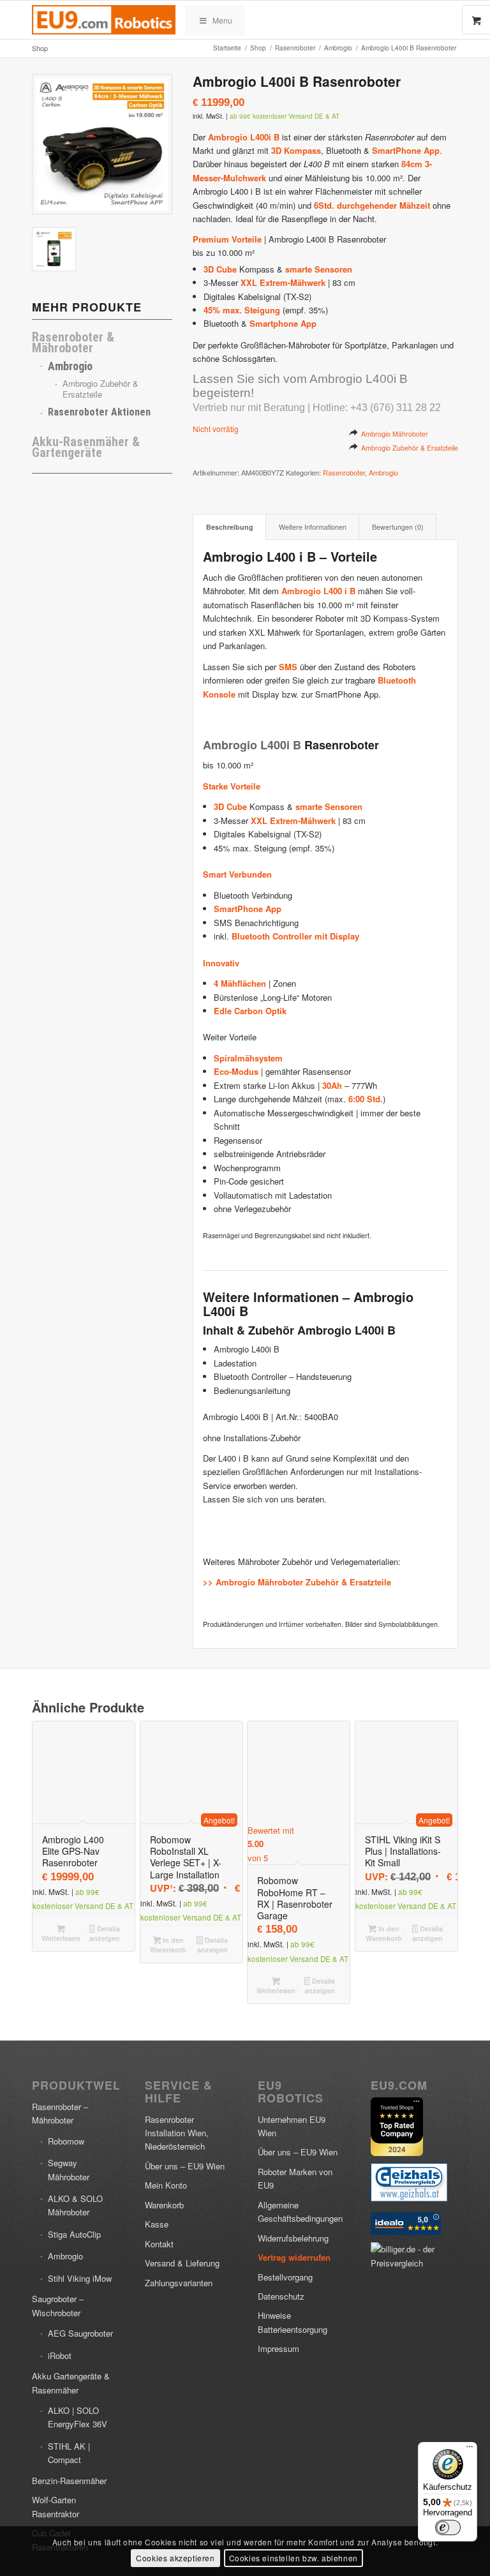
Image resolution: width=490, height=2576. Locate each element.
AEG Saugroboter (80, 2333)
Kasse (157, 2224)
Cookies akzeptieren (175, 2558)
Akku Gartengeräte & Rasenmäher (71, 2383)
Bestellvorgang (285, 2277)
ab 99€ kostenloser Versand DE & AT (285, 116)
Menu (222, 20)
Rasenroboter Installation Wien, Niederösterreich (177, 2133)
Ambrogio (70, 366)
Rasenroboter (344, 472)
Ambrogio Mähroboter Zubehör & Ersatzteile (303, 1582)
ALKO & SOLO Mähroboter (75, 2205)
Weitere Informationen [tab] (313, 527)
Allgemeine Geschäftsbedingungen (300, 2212)
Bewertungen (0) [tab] (398, 527)
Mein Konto (166, 2185)
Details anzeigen (105, 1933)
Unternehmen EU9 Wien (292, 2126)
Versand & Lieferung (182, 2263)
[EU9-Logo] (104, 20)
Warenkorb (164, 2205)
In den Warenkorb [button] (168, 1945)
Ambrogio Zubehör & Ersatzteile (100, 389)
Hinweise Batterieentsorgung (293, 2322)
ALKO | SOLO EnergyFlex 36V (78, 2417)
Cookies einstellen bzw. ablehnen (293, 2558)
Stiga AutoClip (74, 2234)
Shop (40, 48)
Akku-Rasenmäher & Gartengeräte (86, 447)
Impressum (278, 2348)
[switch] (448, 2527)
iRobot (60, 2355)
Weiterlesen (61, 1937)
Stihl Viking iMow (80, 2278)
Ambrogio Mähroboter (395, 434)
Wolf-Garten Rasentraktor (56, 2506)
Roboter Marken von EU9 (295, 2178)
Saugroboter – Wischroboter (58, 2305)
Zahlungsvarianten (179, 2283)
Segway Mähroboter (69, 2169)
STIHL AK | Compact (69, 2453)
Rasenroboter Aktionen (99, 412)
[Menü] (470, 2450)
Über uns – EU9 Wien (185, 2166)
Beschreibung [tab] (230, 527)
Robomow (66, 2141)
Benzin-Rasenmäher (69, 2481)
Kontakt (159, 2244)
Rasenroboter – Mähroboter (60, 2113)
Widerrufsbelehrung (293, 2238)
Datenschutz (281, 2296)
